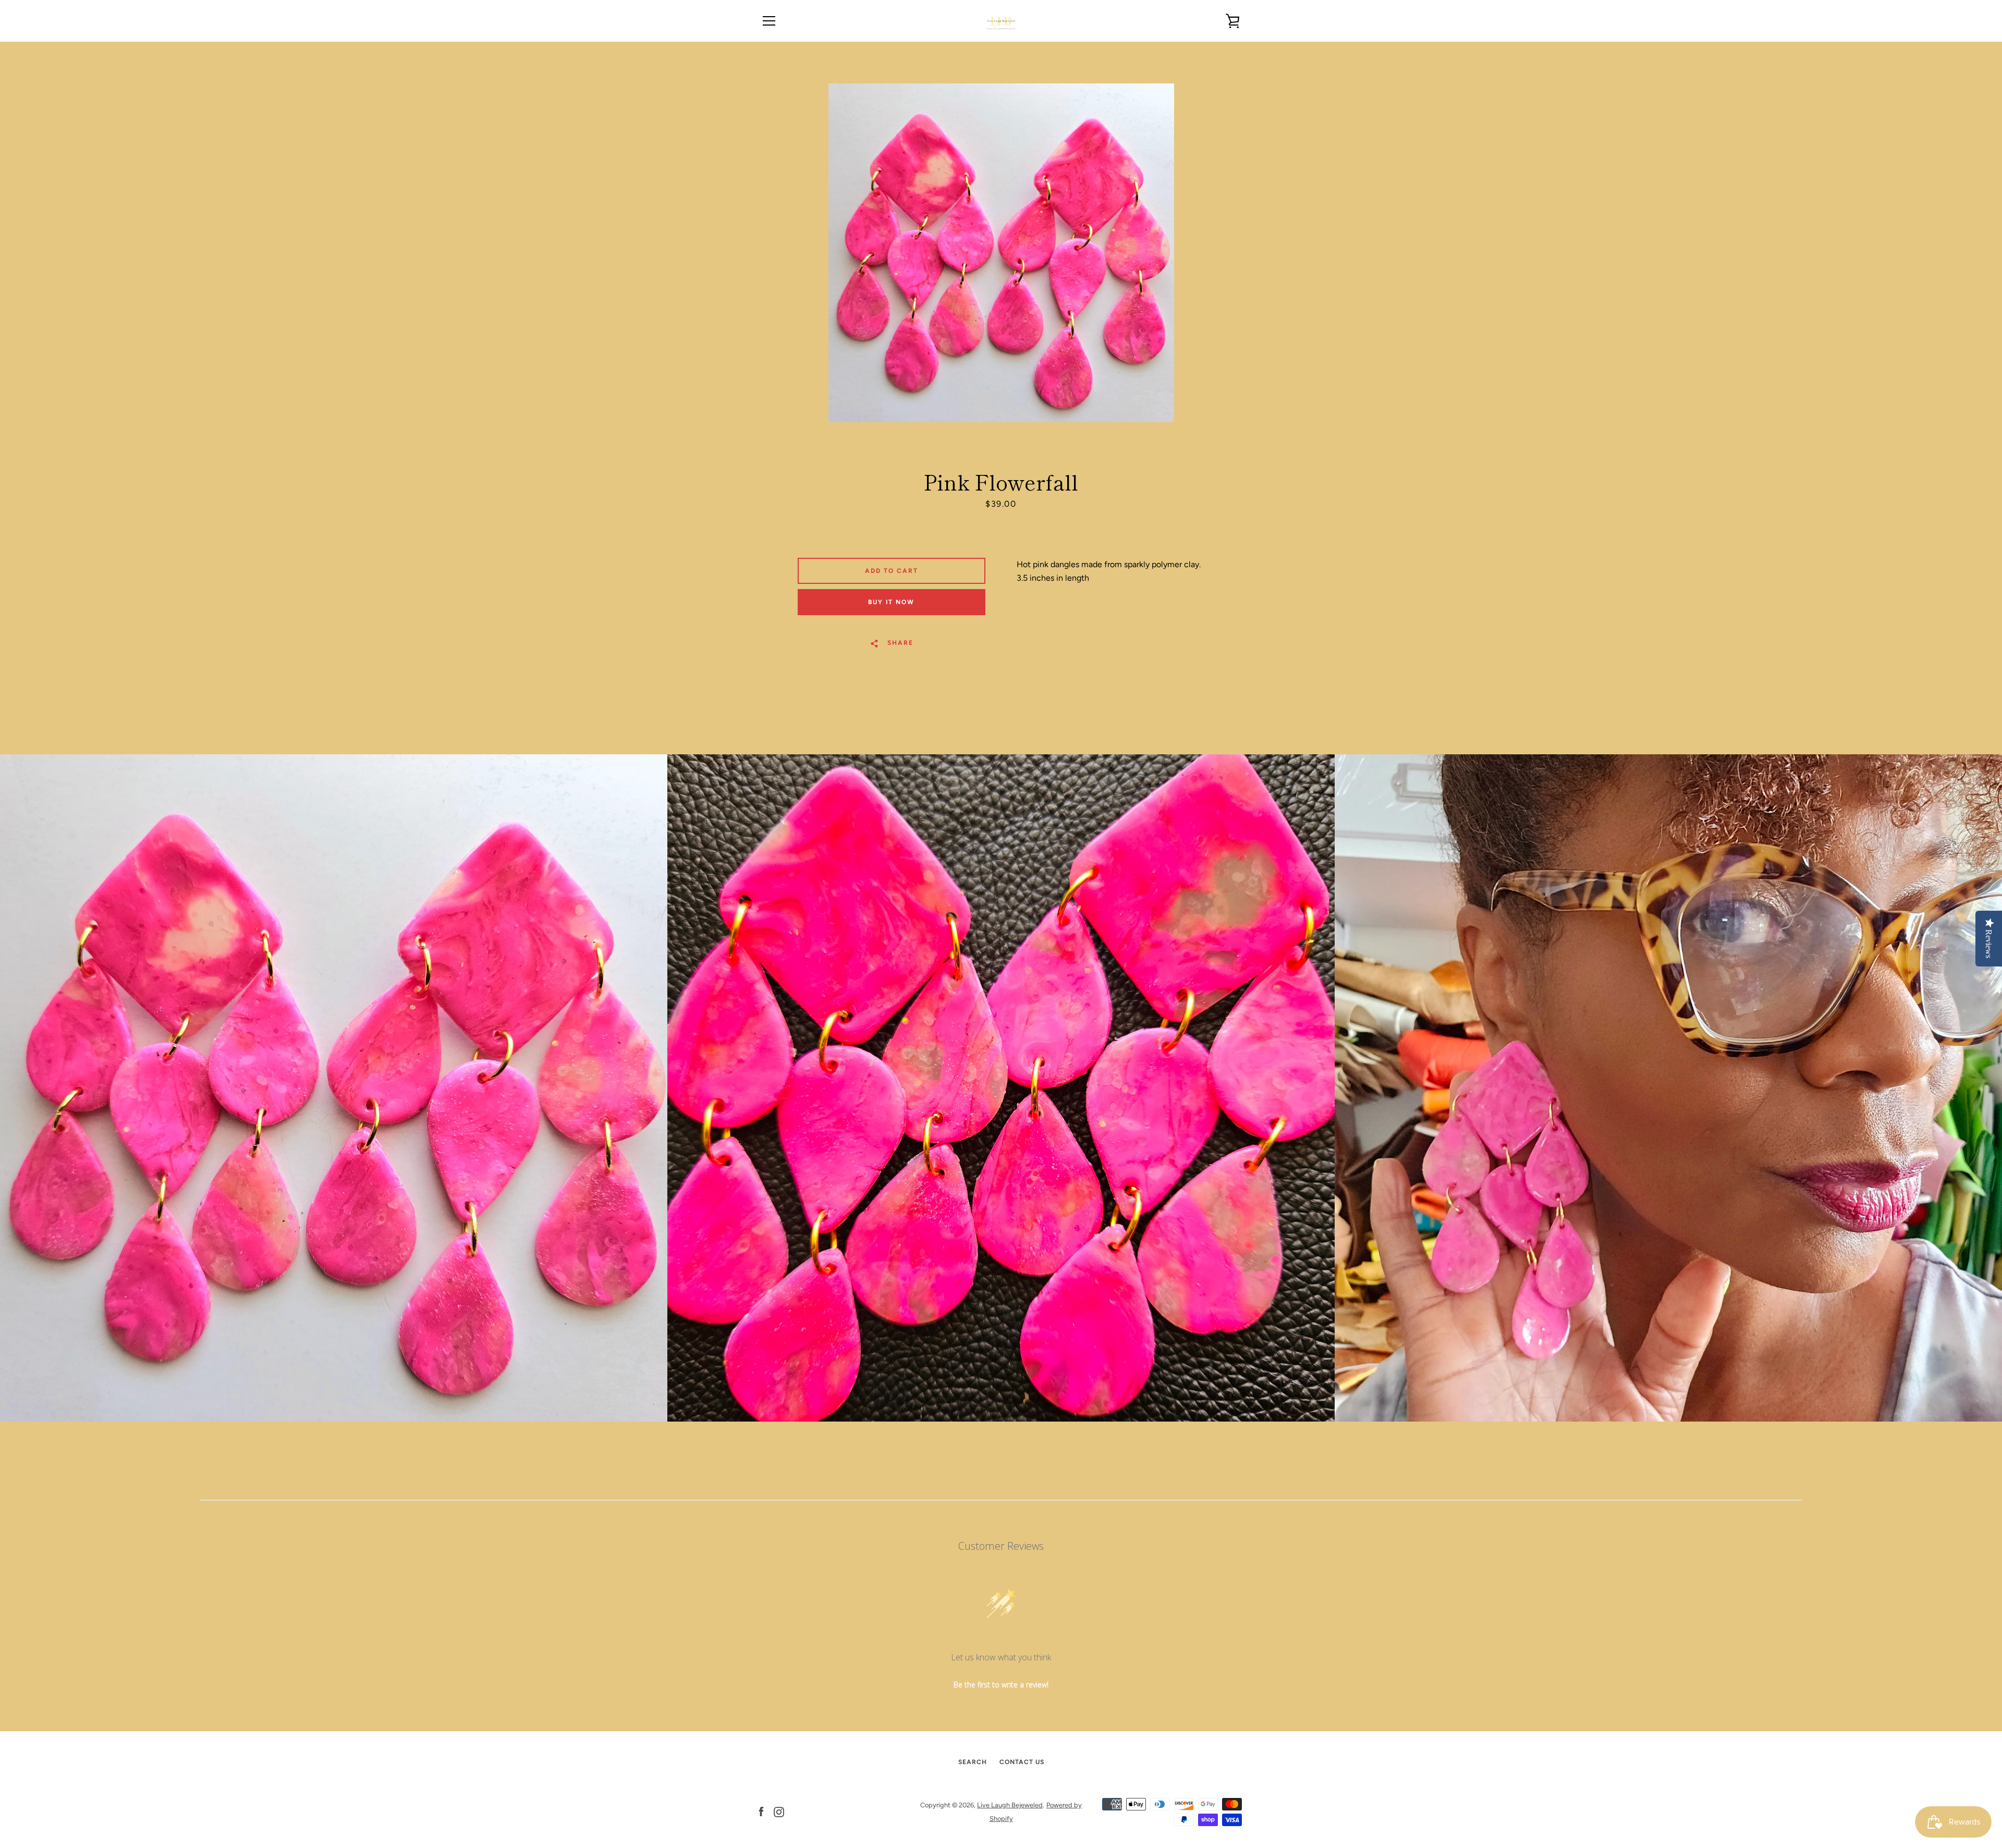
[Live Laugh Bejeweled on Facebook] (761, 1811)
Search (973, 1762)
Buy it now (891, 602)
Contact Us (1022, 1762)
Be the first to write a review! (1001, 1685)
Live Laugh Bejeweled (1010, 1805)
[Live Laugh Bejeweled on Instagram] (779, 1811)
